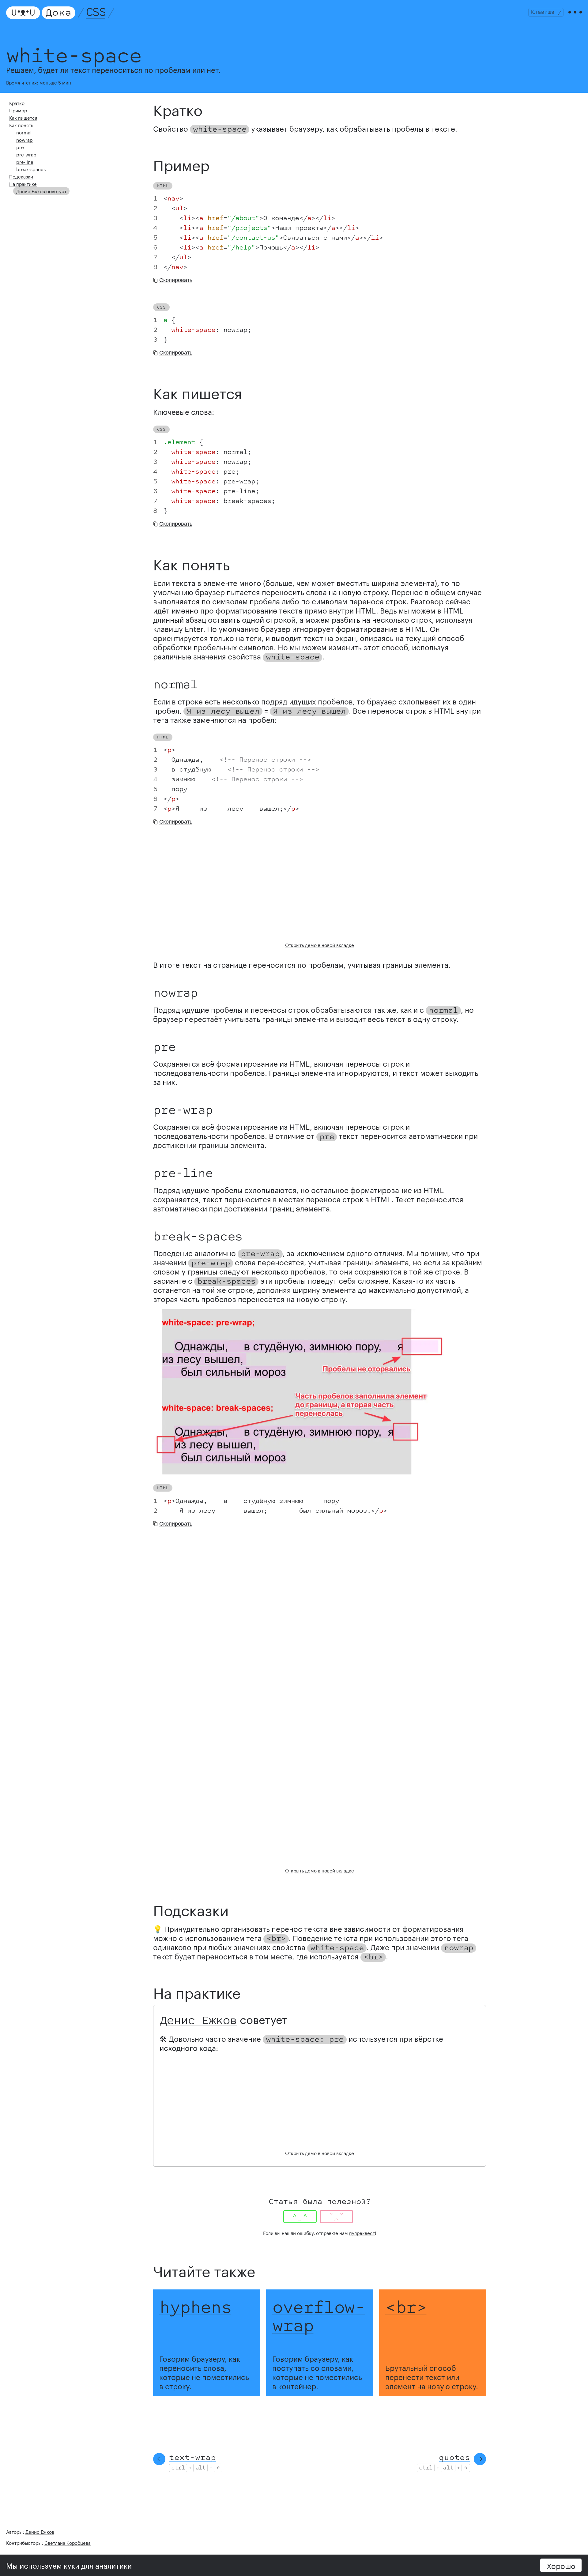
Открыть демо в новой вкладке (320, 944)
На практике (23, 183)
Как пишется (23, 117)
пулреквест (362, 2232)
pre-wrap (26, 154)
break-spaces (31, 169)
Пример (18, 110)
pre (20, 147)
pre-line (25, 161)
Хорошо (561, 2565)
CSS (96, 13)
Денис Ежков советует (41, 191)
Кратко (17, 103)
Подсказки (21, 176)
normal (24, 132)
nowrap (24, 139)
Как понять (21, 125)
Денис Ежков (198, 2021)
